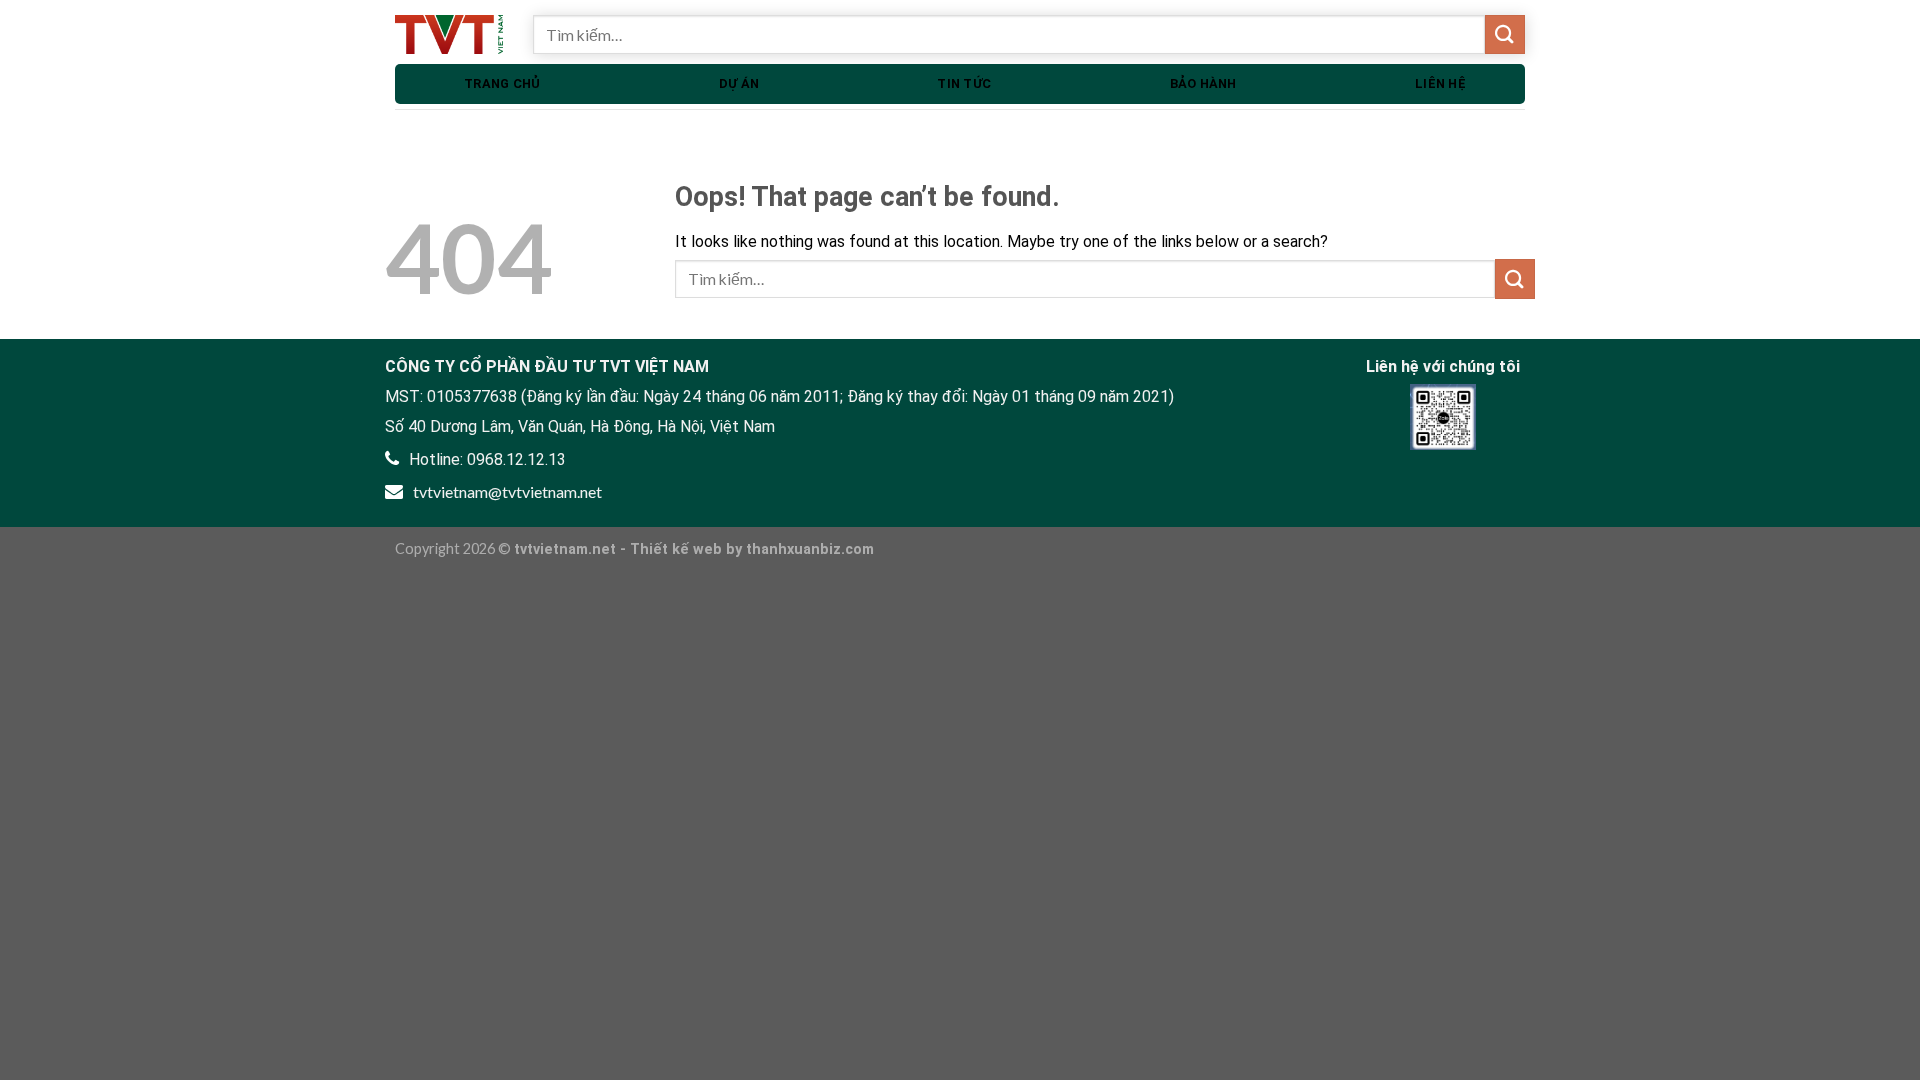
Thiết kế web (676, 549)
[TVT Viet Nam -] (449, 34)
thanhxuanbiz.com (810, 549)
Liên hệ (1440, 83)
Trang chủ (502, 83)
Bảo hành (1203, 83)
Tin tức (964, 83)
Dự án (739, 83)
